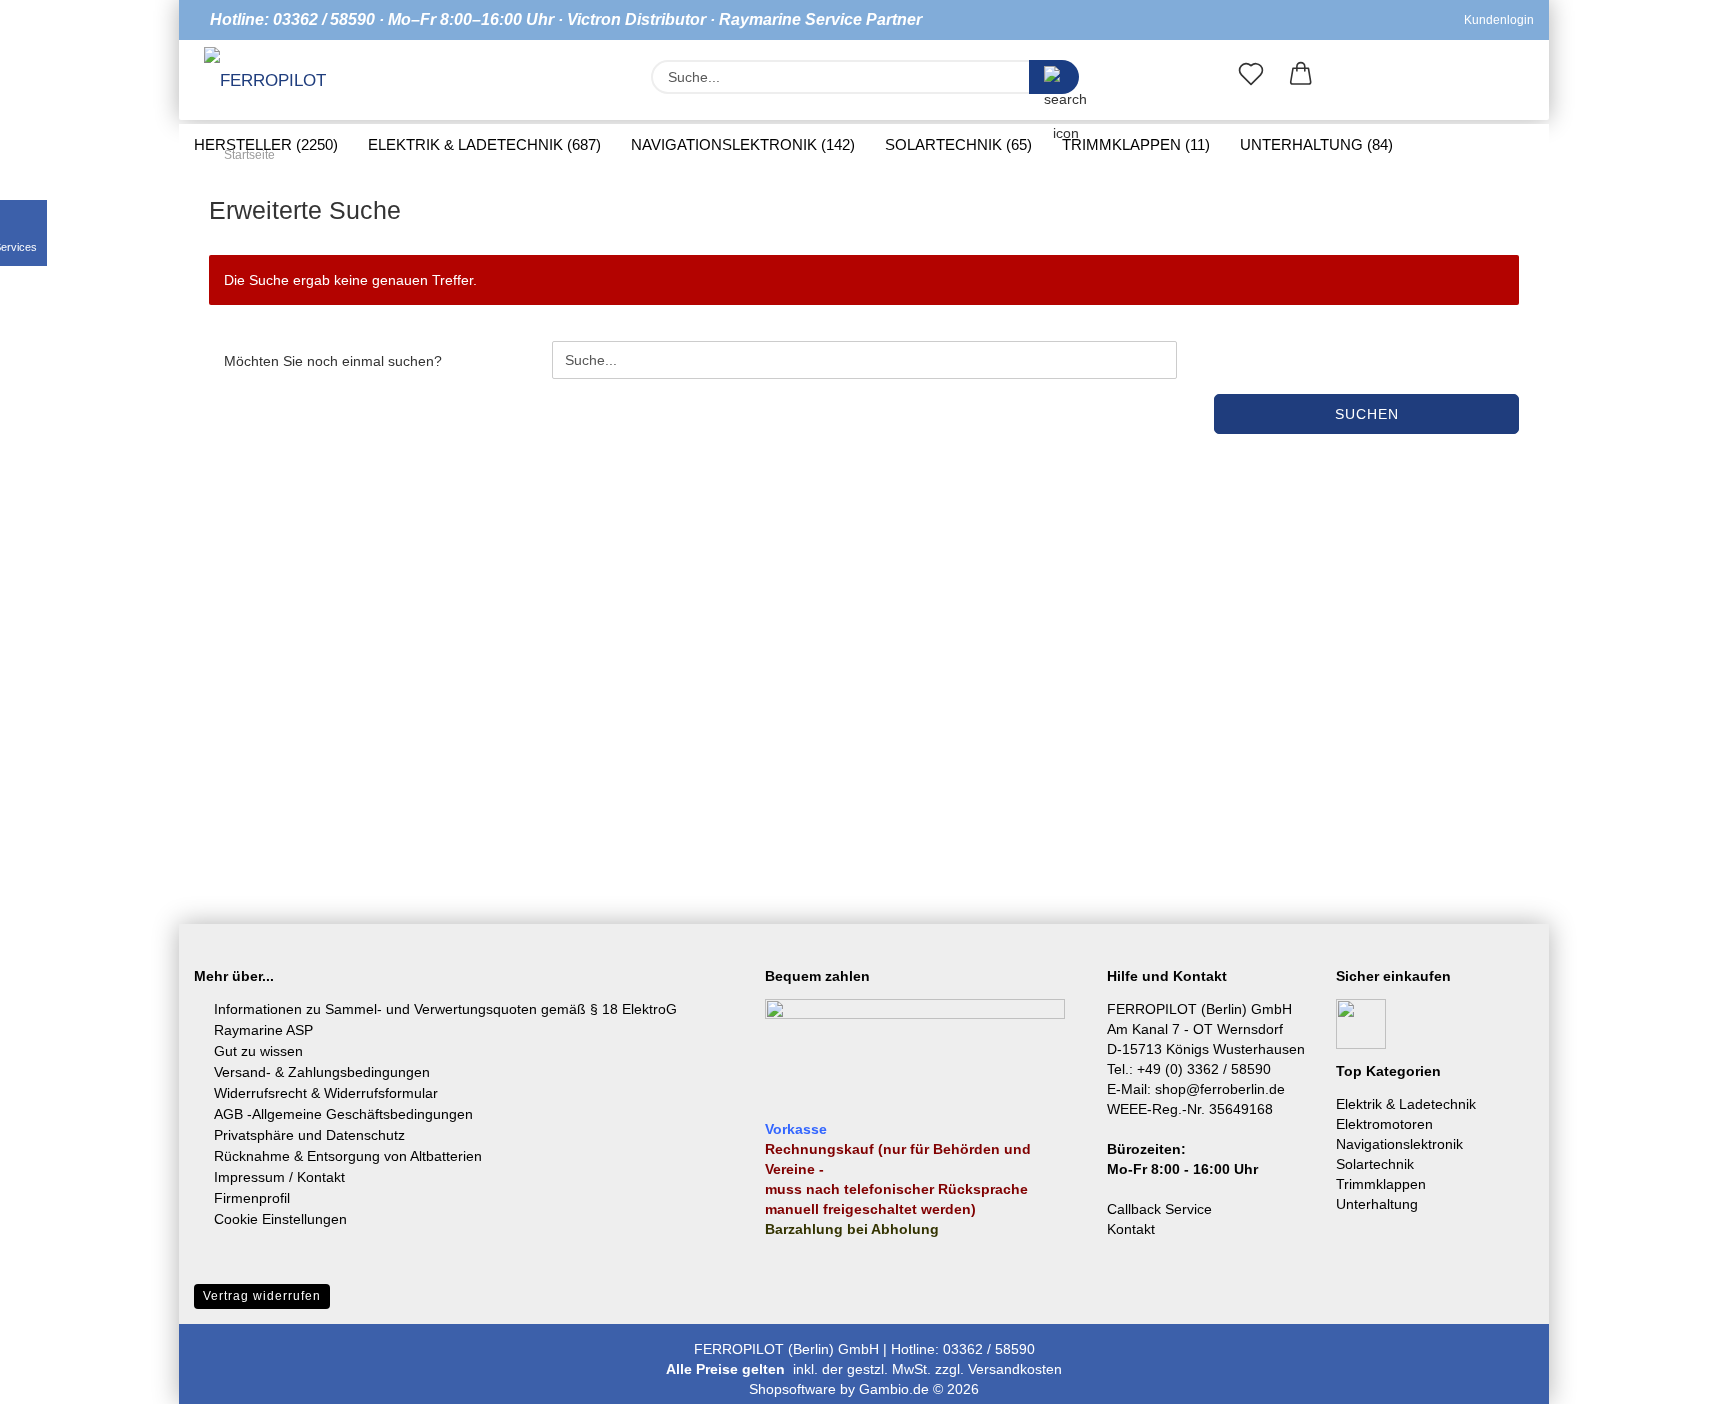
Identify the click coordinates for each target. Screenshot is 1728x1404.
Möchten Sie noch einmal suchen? (333, 361)
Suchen (1367, 414)
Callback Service (1159, 1209)
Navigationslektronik (1399, 1144)
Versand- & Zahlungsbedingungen (322, 1072)
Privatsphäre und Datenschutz (309, 1135)
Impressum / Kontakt (279, 1177)
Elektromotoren (1384, 1124)
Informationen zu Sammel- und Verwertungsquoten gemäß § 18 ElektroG (445, 1009)
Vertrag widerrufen (262, 1296)
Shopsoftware (792, 1389)
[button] (1301, 78)
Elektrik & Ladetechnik (1406, 1104)
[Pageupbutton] (1673, 1374)
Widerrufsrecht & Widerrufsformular (326, 1093)
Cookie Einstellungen (280, 1219)
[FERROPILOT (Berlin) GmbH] (277, 82)
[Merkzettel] (1251, 78)
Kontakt (1131, 1229)
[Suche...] (1054, 77)
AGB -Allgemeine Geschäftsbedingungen (343, 1114)
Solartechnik (1375, 1164)
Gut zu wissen (258, 1051)
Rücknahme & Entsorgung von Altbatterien (348, 1156)
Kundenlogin (1496, 20)
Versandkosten (1015, 1369)
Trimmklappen (1381, 1184)
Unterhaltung (1377, 1204)
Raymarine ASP (263, 1030)
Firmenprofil (252, 1198)
